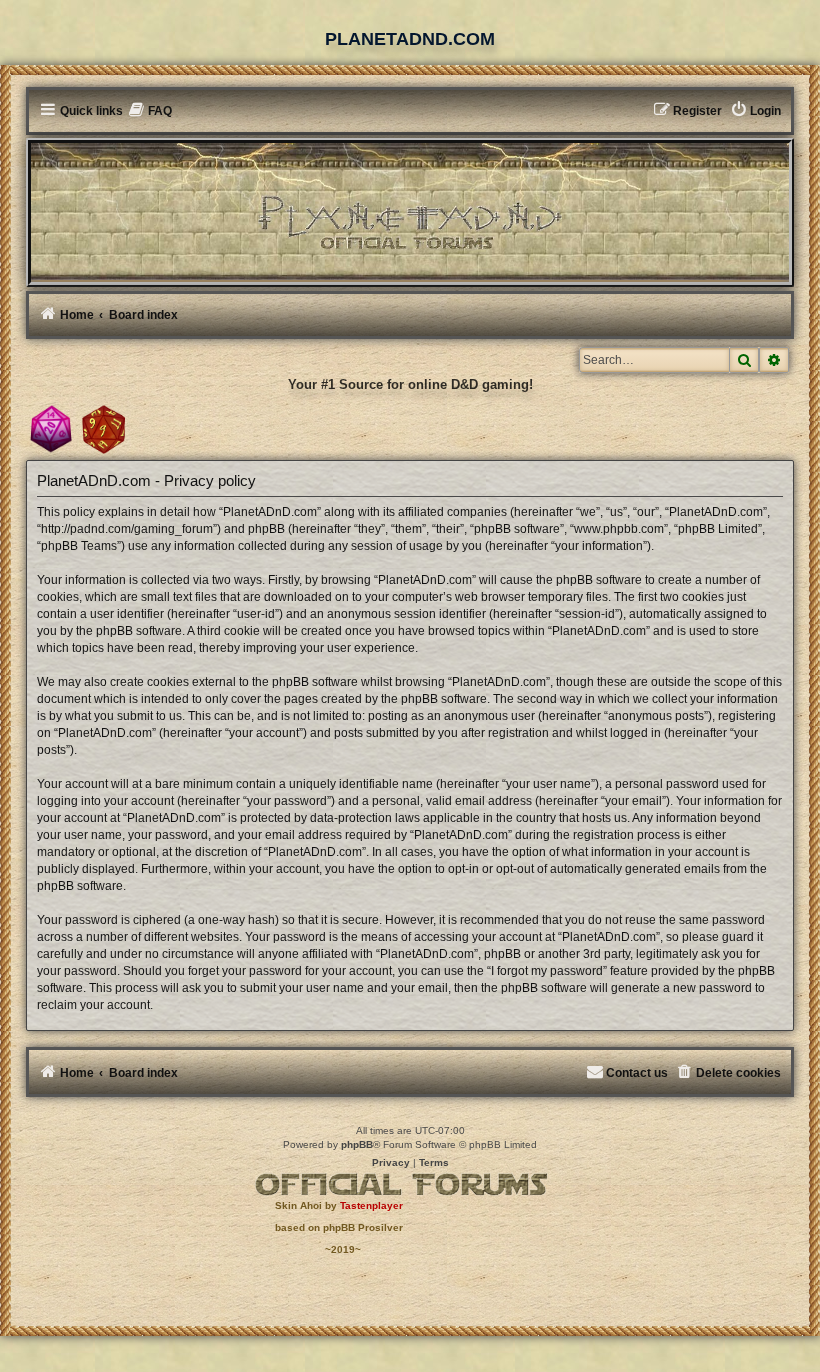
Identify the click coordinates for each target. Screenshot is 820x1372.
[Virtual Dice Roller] (104, 429)
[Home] (410, 211)
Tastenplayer (371, 1205)
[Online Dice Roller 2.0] (51, 429)
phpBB (357, 1144)
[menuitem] (150, 111)
